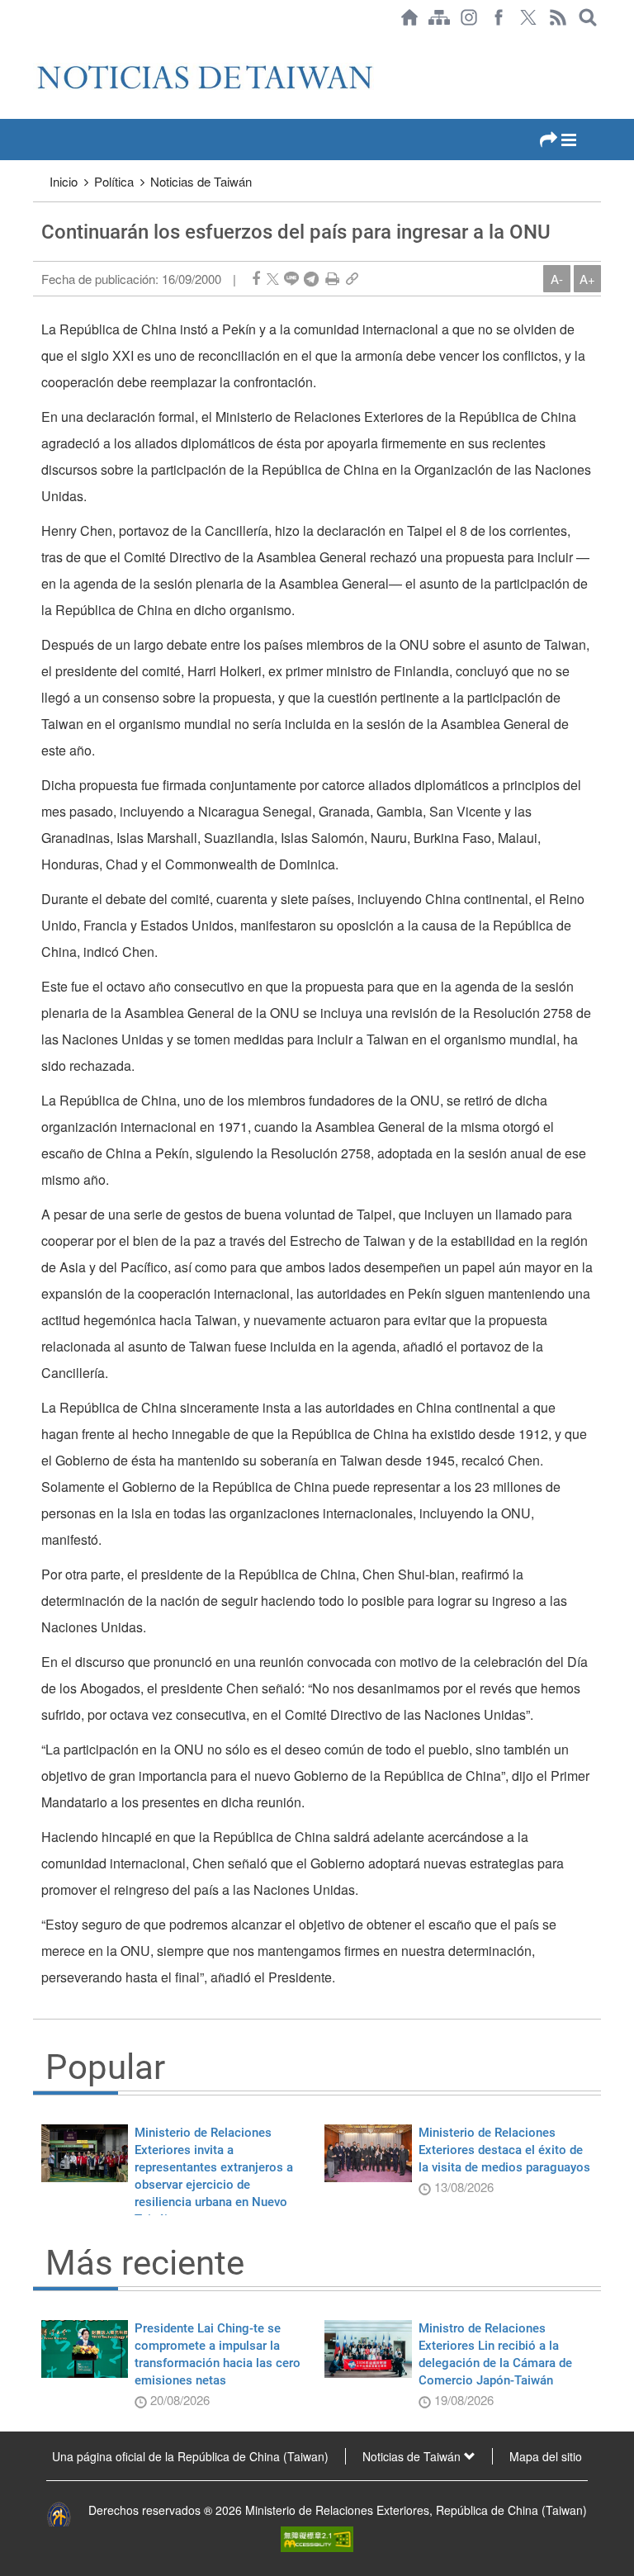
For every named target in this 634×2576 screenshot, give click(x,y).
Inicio (64, 181)
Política (114, 181)
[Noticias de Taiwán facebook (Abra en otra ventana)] (499, 17)
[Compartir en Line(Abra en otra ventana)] (291, 279)
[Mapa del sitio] (439, 17)
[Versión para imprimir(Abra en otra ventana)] (332, 279)
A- (557, 279)
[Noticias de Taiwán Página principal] (409, 17)
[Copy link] (352, 279)
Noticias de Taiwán (201, 181)
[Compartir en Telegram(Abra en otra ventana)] (311, 279)
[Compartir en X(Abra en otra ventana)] (273, 279)
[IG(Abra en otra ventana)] (469, 17)
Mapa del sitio (546, 2456)
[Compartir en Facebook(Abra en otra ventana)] (256, 279)
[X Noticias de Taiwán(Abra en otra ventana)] (528, 17)
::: (38, 43)
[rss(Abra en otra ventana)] (558, 17)
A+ (587, 279)
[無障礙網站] (317, 2537)
